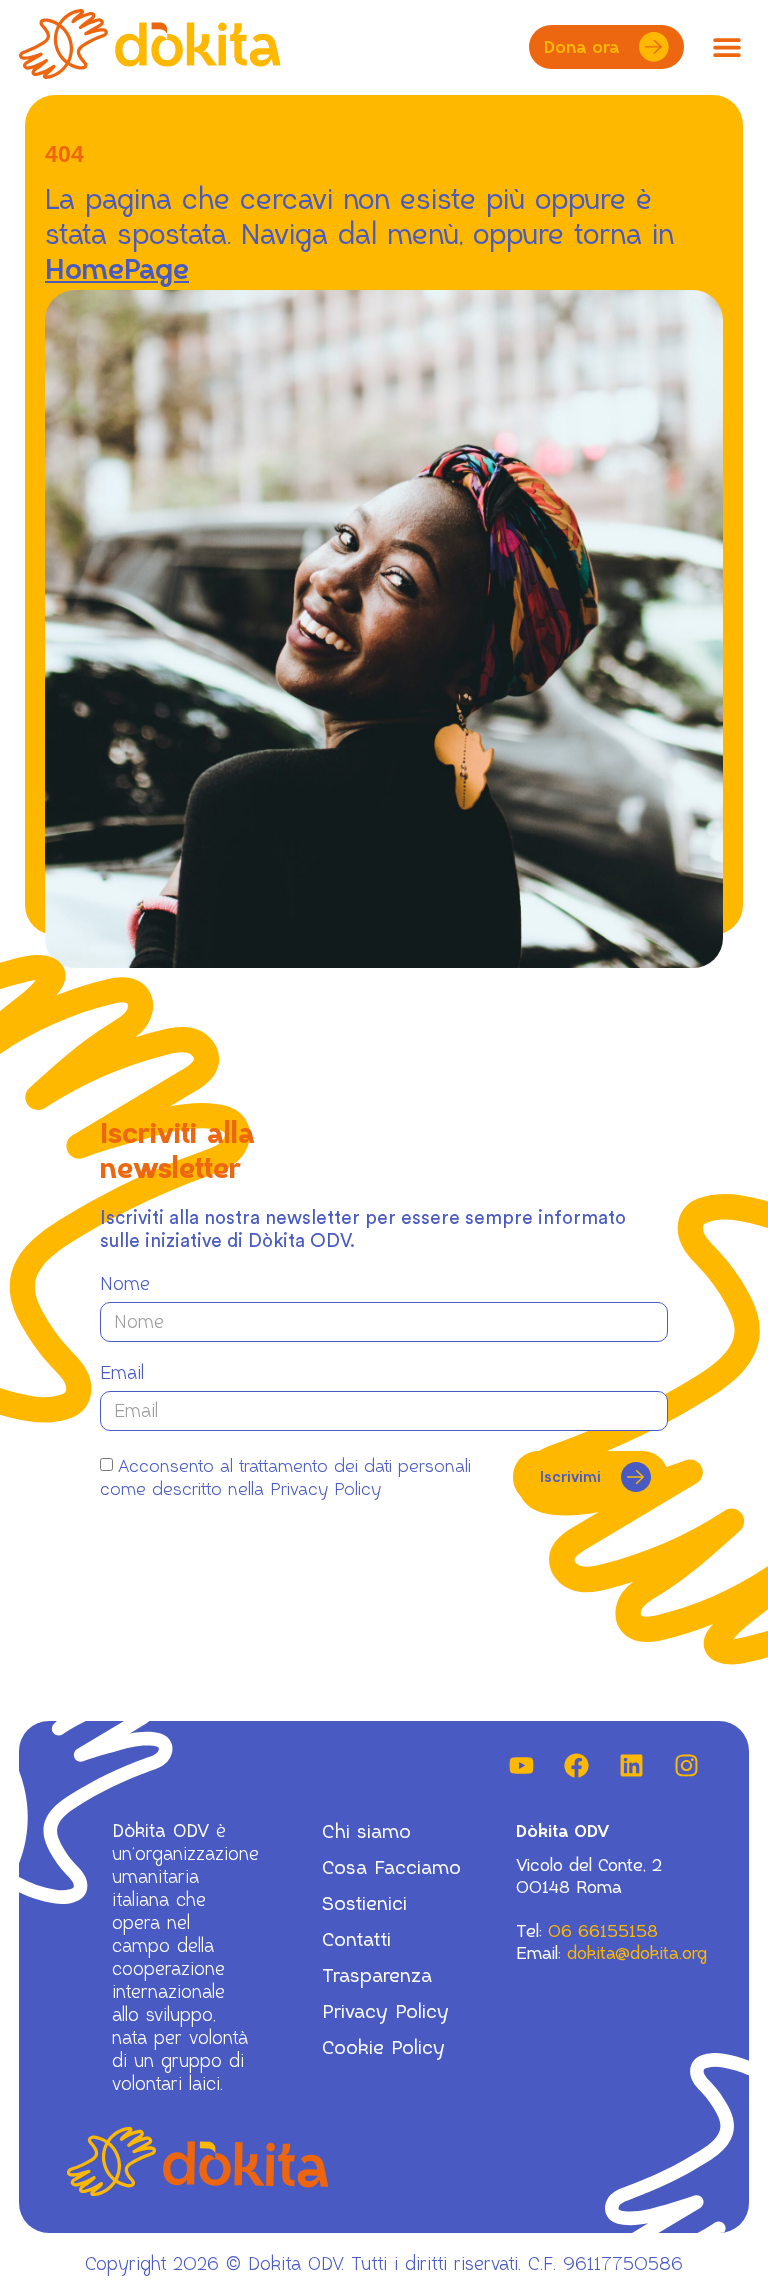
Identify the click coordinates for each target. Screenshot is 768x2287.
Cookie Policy (383, 2048)
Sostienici (364, 1904)
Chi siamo (366, 1832)
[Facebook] (576, 1765)
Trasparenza (377, 1976)
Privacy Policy (385, 2012)
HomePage (117, 270)
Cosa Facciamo (391, 1868)
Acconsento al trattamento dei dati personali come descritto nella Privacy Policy (285, 1477)
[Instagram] (686, 1765)
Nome (125, 1284)
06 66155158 (603, 1931)
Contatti (356, 1940)
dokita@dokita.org (637, 1953)
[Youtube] (521, 1765)
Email (122, 1373)
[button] (726, 47)
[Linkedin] (631, 1765)
